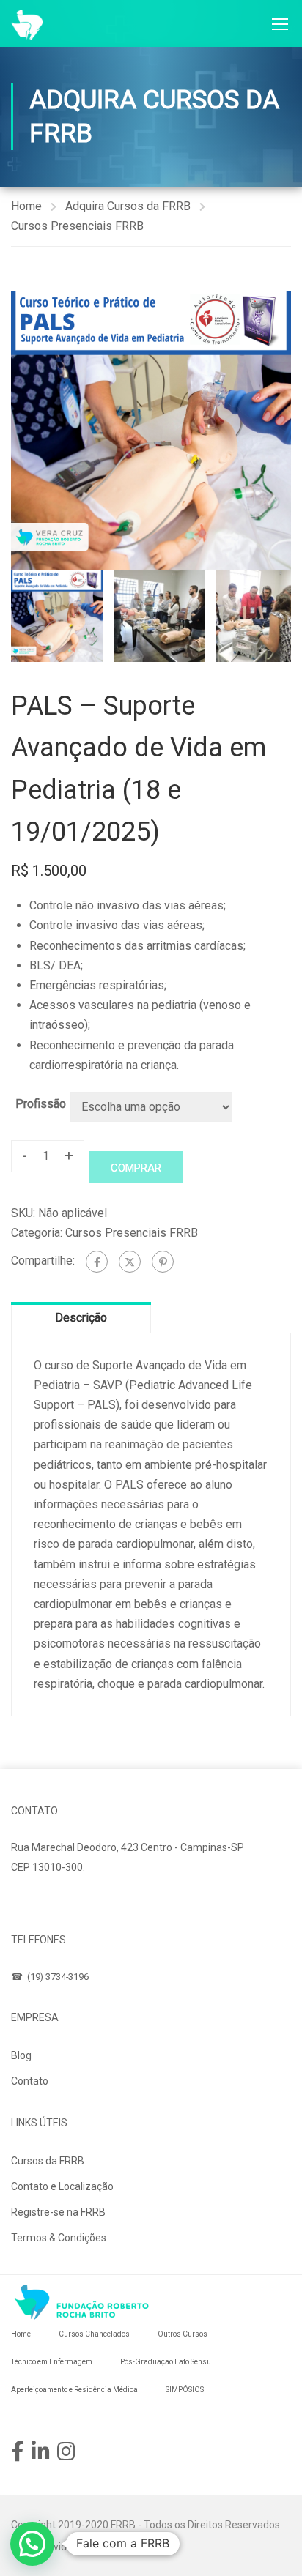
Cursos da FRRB (48, 2161)
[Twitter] (130, 1262)
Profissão (41, 1104)
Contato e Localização (62, 2186)
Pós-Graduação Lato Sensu (166, 2362)
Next (280, 431)
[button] (32, 2544)
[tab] (81, 1317)
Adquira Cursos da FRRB (128, 206)
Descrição (81, 1318)
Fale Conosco (57, 1902)
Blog (21, 2055)
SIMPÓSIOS (185, 2390)
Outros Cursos (183, 2334)
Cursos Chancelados (94, 2334)
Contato (30, 2081)
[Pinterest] (163, 1262)
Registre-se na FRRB (58, 2212)
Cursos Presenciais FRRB (77, 226)
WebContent (126, 2547)
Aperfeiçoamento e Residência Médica (74, 2390)
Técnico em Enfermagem (52, 2362)
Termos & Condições (59, 2238)
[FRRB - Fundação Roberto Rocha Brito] (27, 25)
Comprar (136, 1168)
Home (26, 206)
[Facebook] (97, 1262)
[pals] (151, 431)
